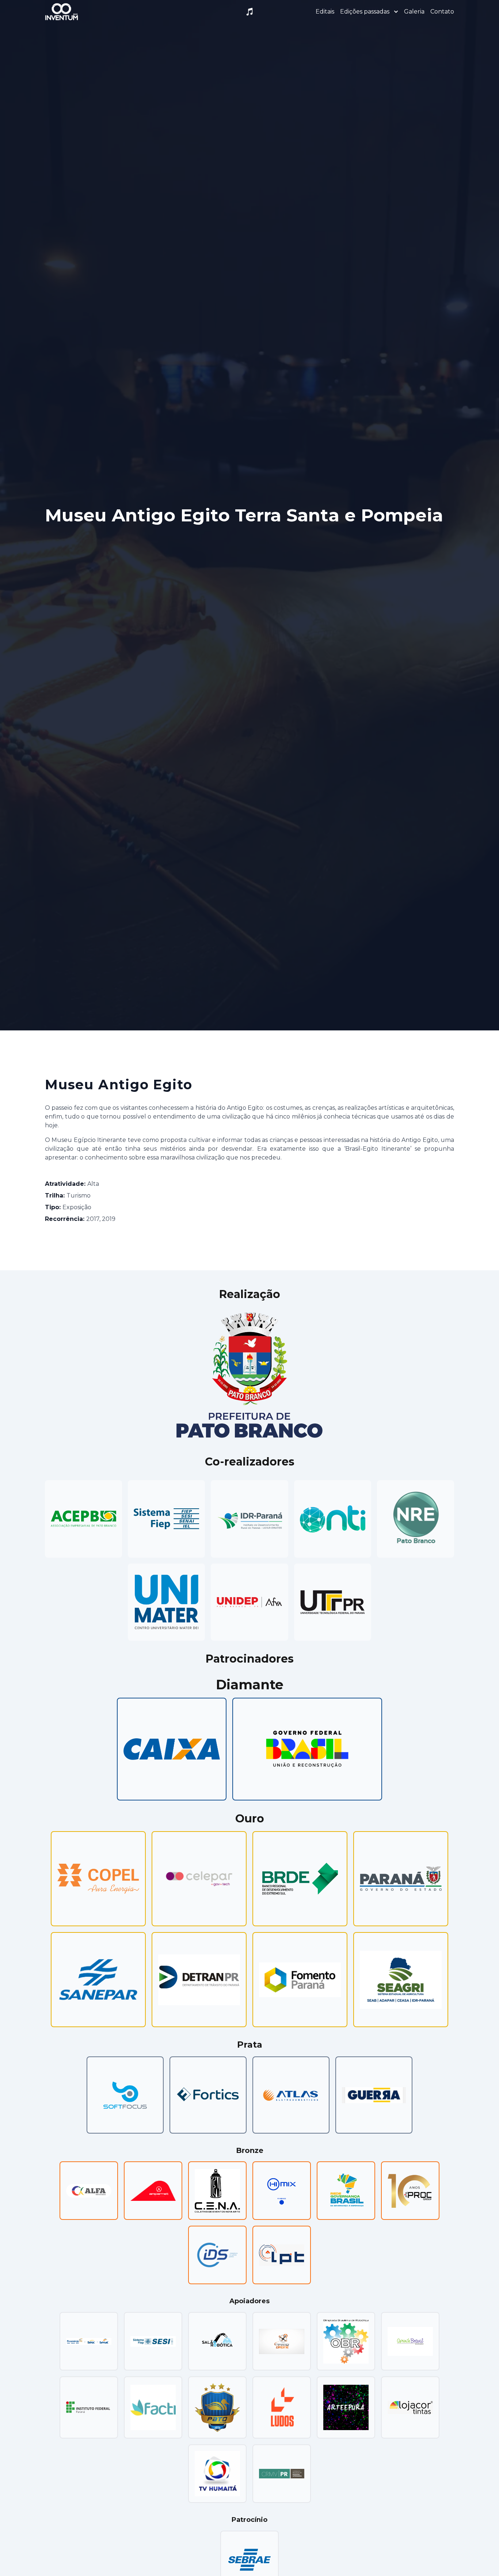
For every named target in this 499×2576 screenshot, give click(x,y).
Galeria (414, 12)
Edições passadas (365, 12)
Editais (325, 12)
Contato (442, 12)
